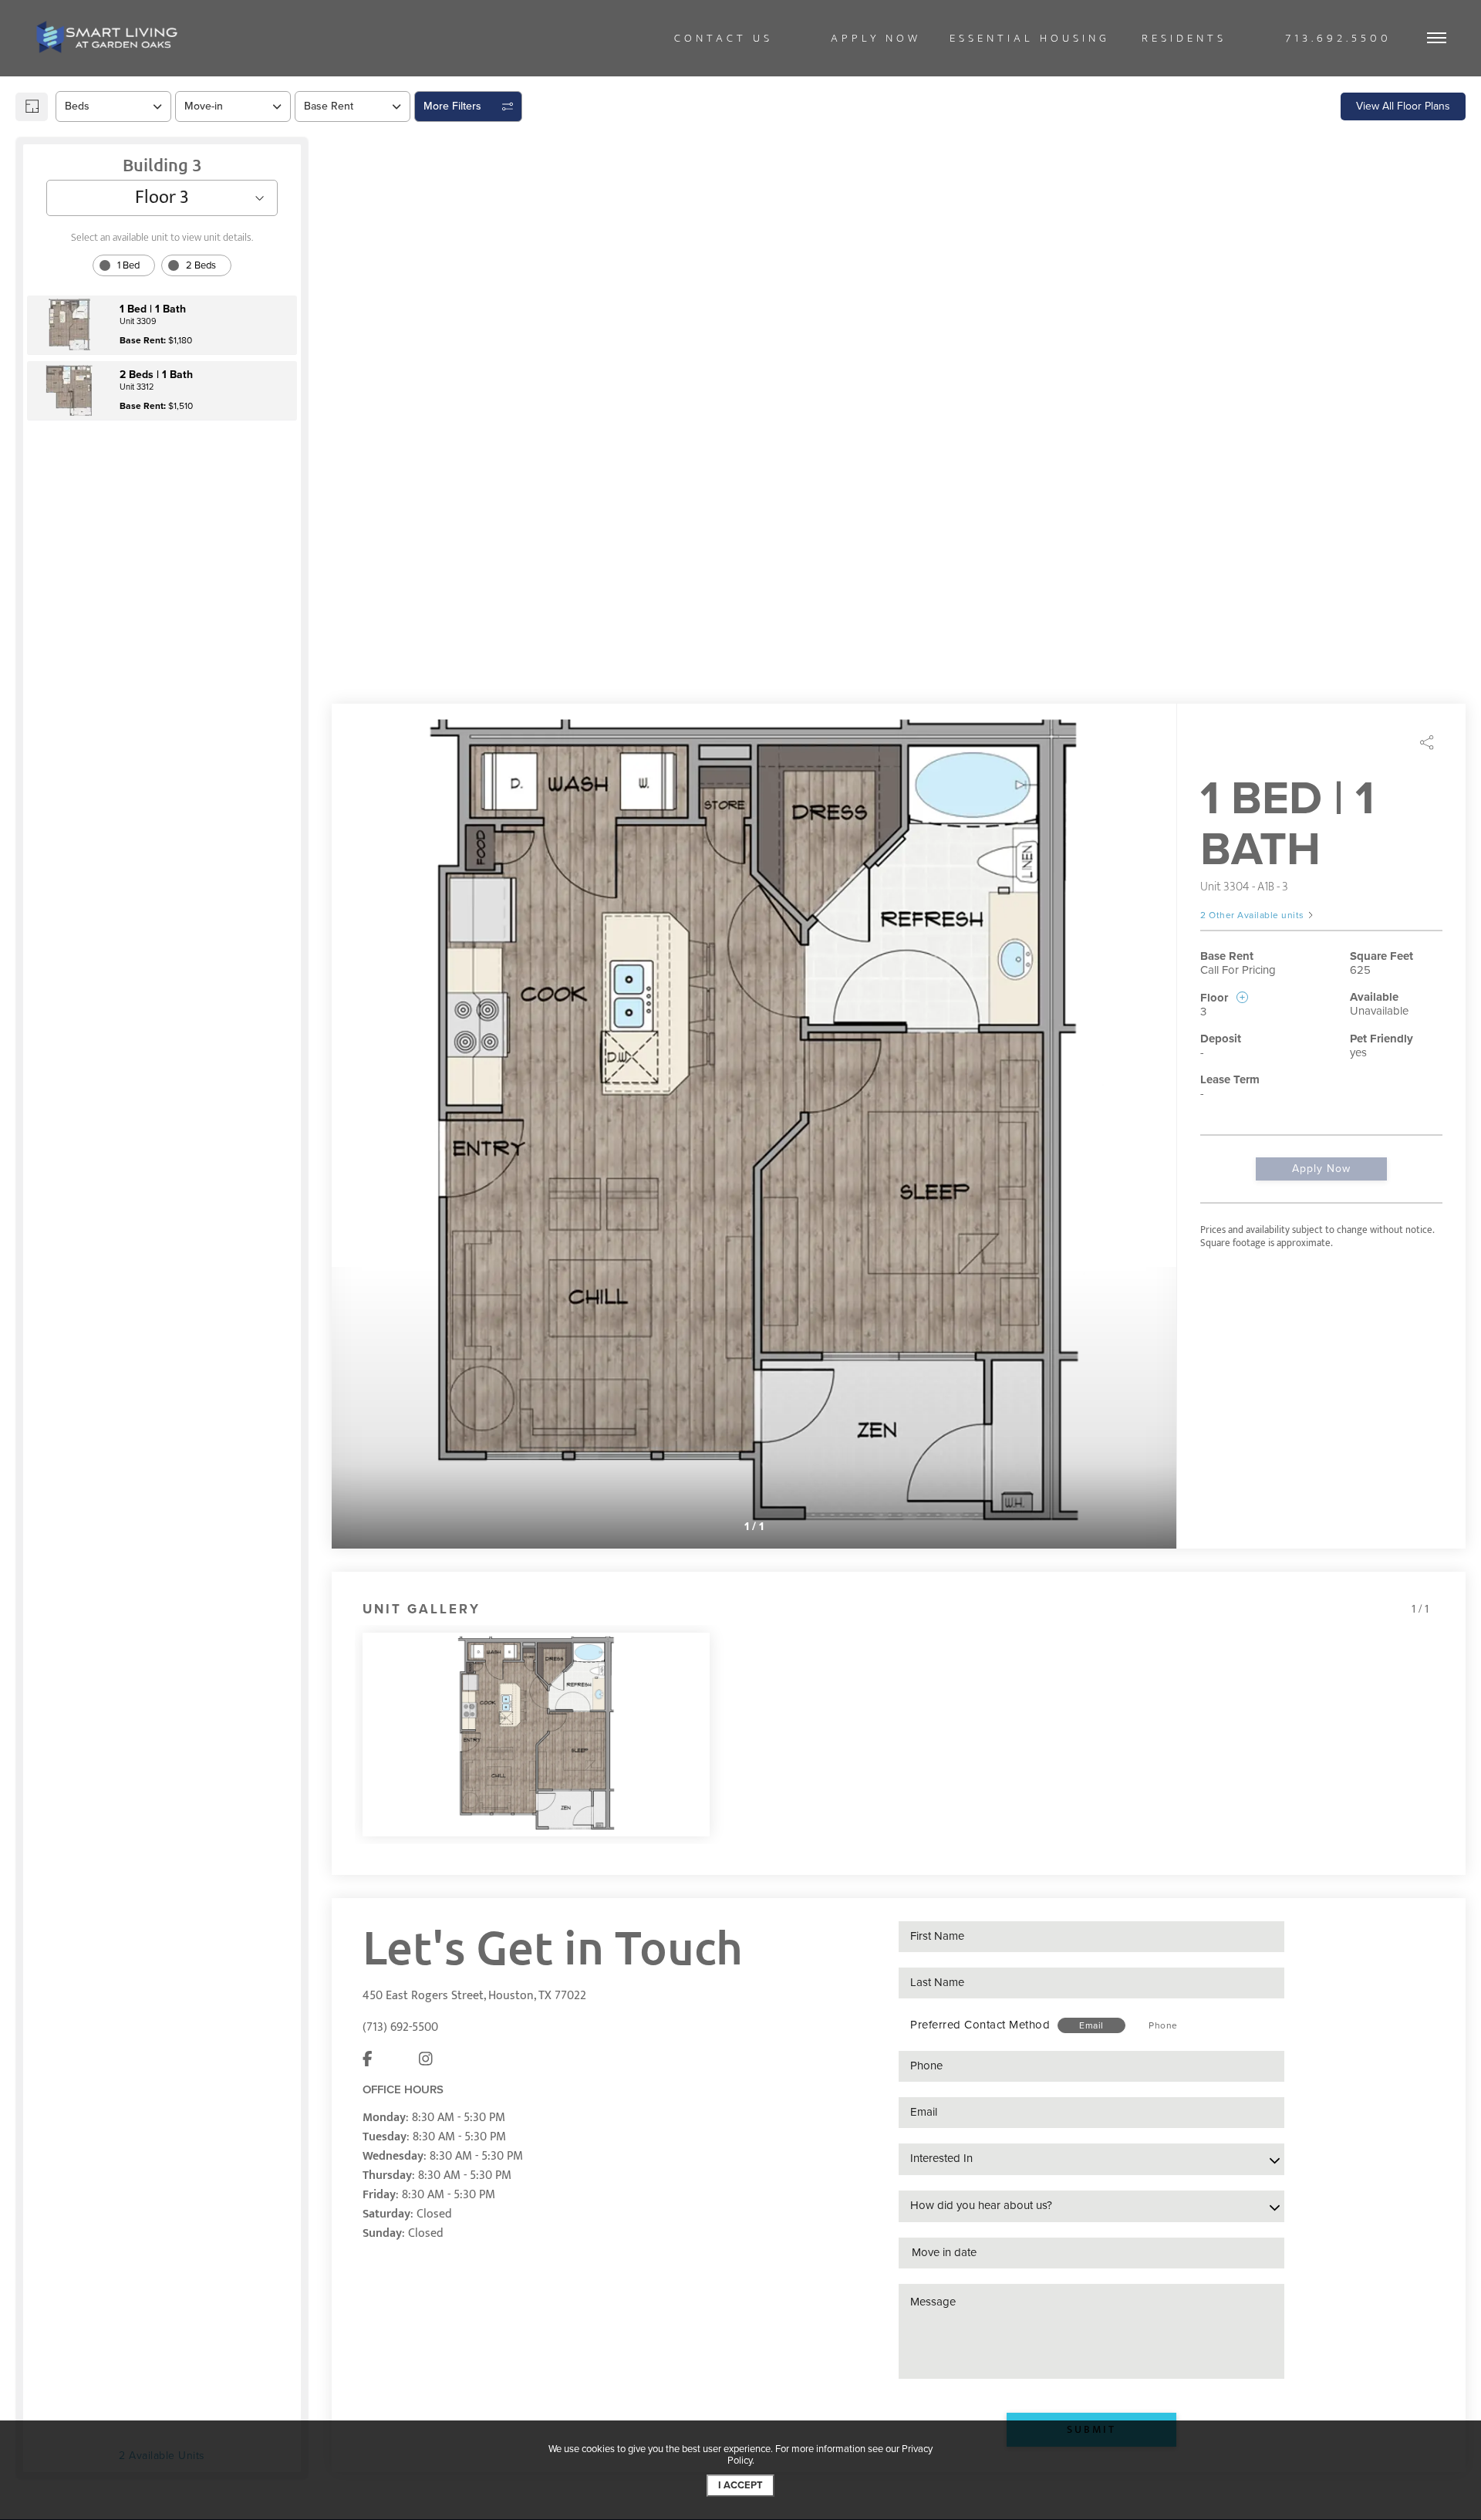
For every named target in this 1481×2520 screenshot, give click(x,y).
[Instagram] (426, 2000)
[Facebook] (368, 2000)
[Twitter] (396, 2000)
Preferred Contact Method (980, 1964)
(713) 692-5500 (400, 1967)
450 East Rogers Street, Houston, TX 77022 (474, 1936)
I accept (740, 2485)
